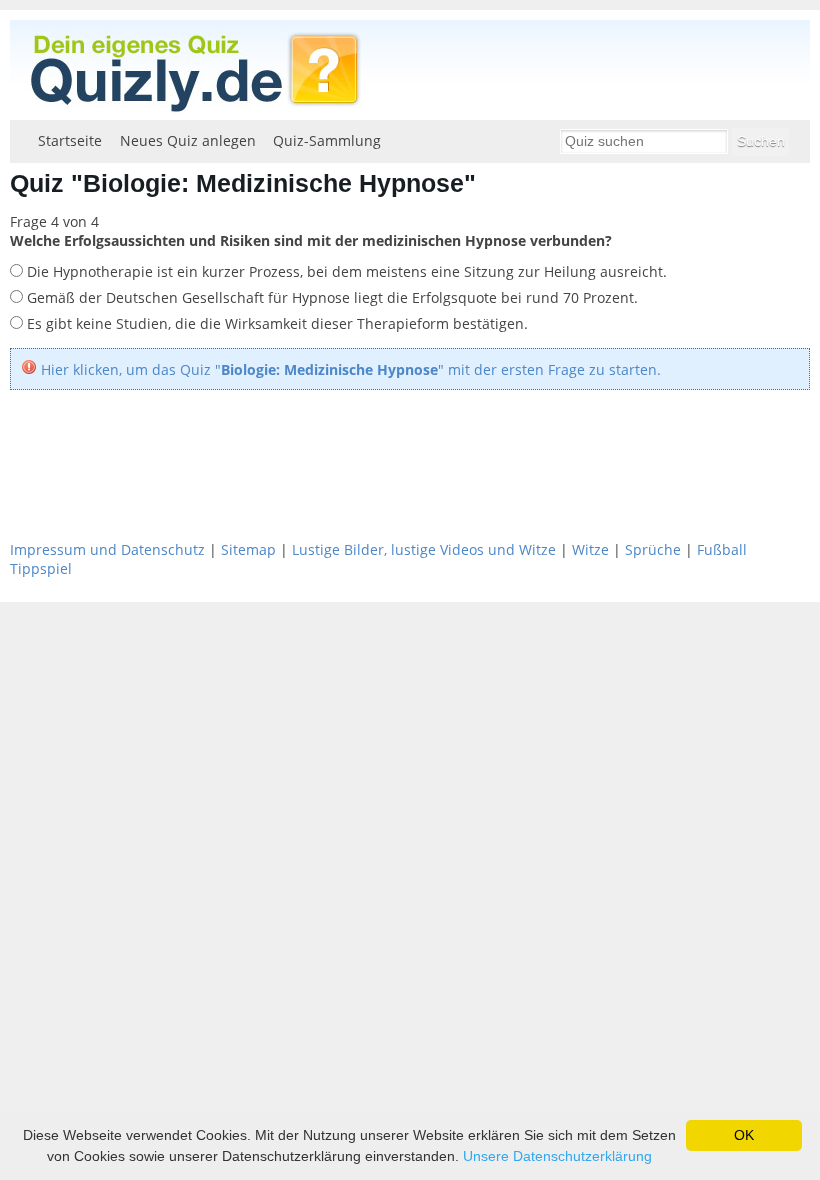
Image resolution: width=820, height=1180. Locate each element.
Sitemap (248, 549)
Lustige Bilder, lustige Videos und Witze (424, 549)
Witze (590, 549)
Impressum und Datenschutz (107, 549)
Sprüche (653, 549)
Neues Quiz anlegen (188, 140)
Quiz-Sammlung (327, 140)
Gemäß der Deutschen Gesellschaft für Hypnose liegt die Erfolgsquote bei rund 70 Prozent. (330, 297)
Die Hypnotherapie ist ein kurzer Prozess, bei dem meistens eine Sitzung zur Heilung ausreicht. (345, 271)
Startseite (70, 140)
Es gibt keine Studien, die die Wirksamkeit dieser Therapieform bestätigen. (275, 323)
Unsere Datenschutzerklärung (557, 1156)
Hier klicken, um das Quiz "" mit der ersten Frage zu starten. (351, 369)
